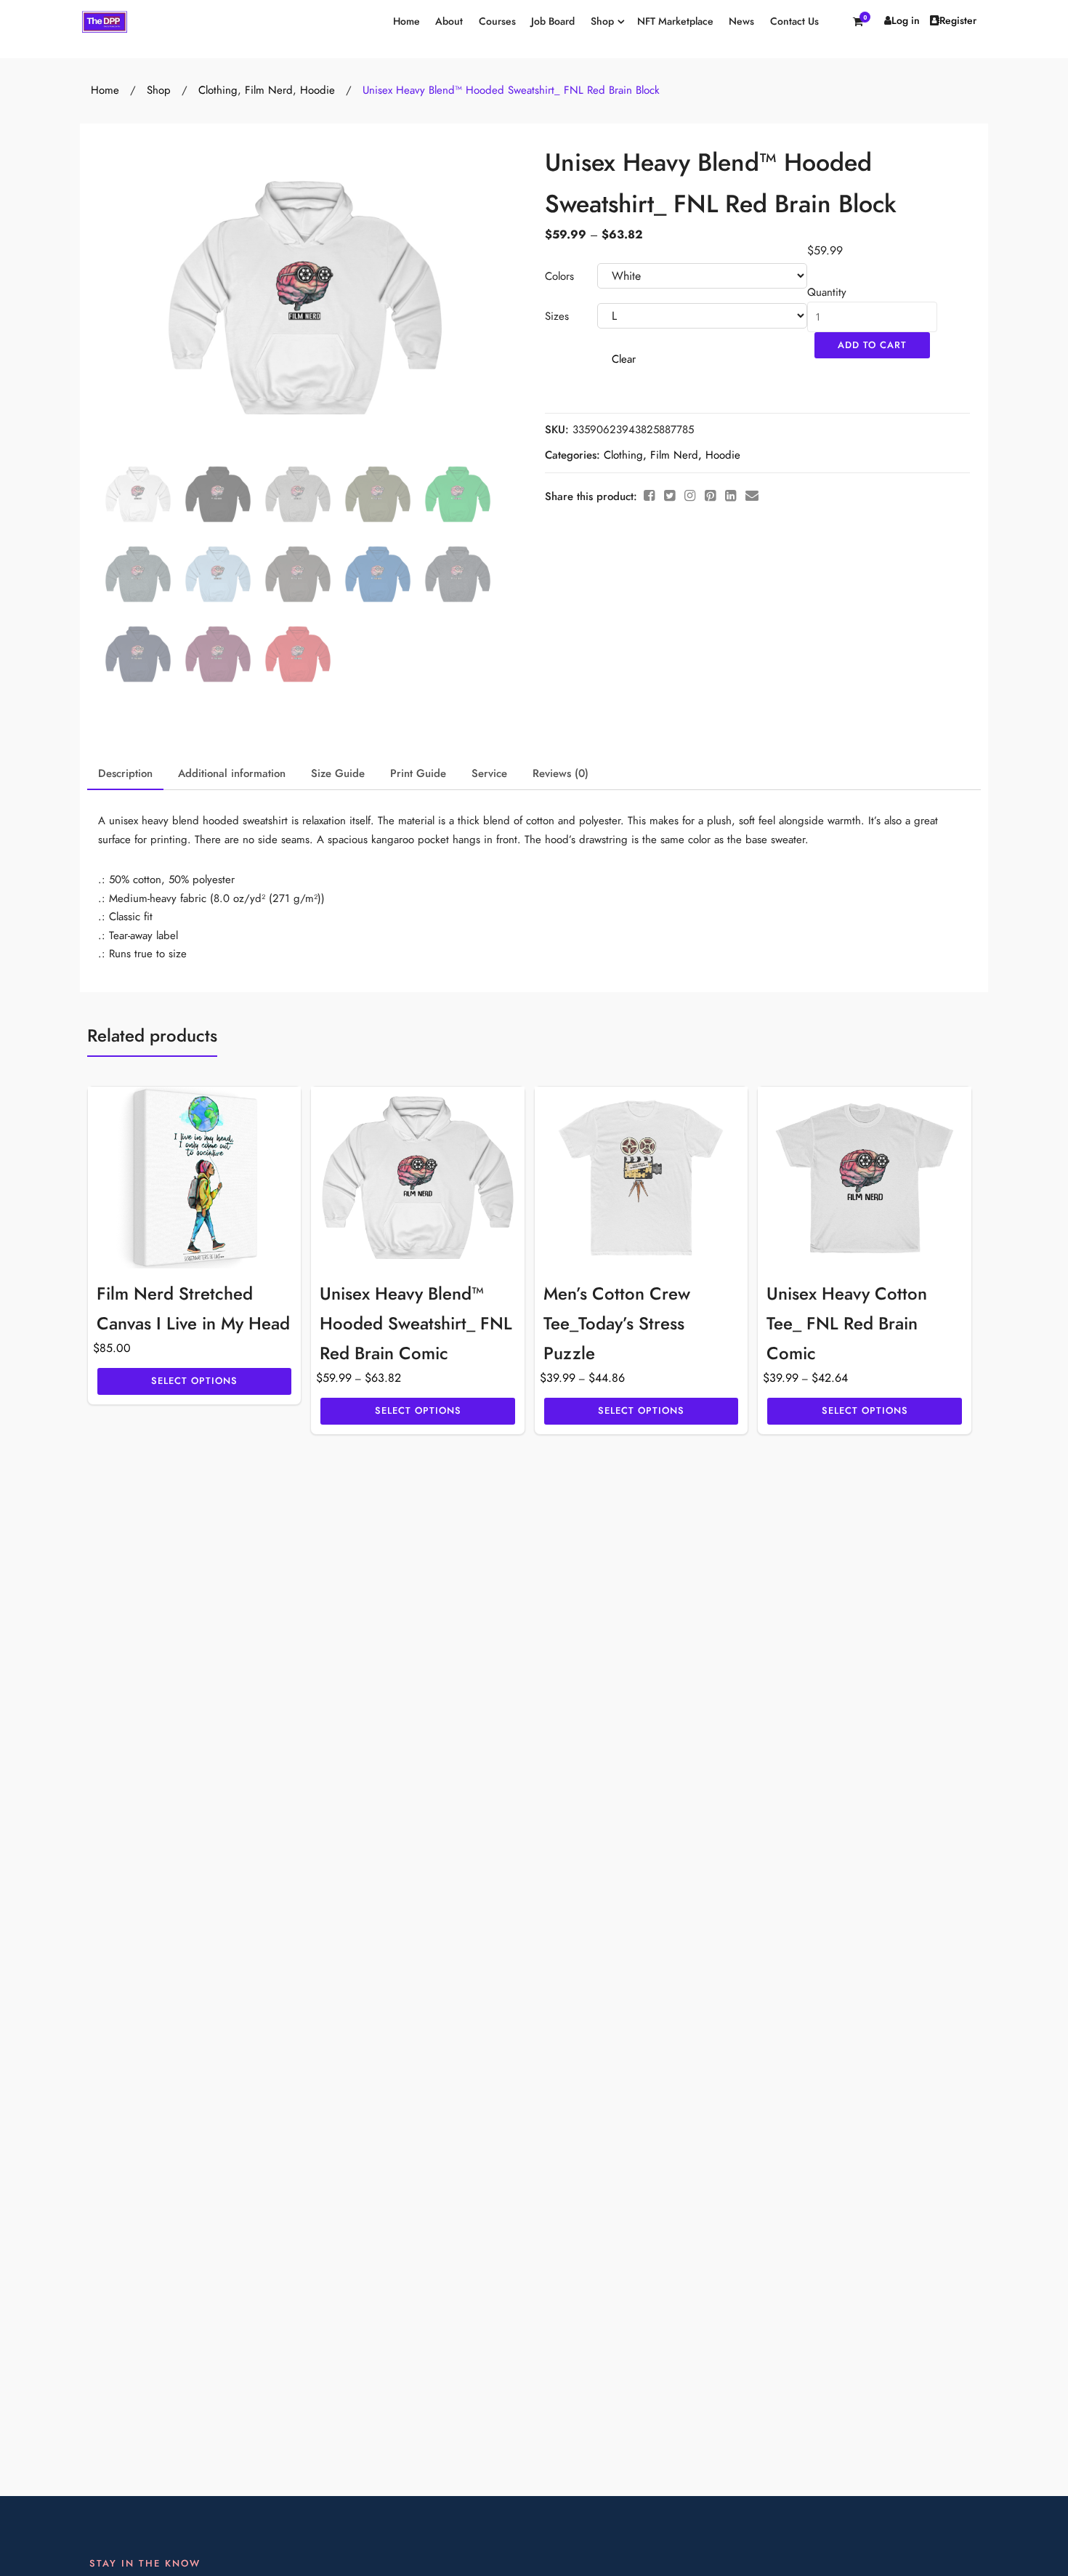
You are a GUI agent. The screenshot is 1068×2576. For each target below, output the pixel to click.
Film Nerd (269, 90)
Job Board (553, 21)
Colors (559, 276)
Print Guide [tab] (418, 773)
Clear (624, 359)
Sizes (557, 316)
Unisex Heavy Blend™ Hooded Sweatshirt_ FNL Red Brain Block (511, 90)
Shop (602, 21)
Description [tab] (125, 773)
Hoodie (317, 90)
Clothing (218, 90)
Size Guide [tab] (338, 773)
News (741, 21)
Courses (497, 21)
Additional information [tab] (232, 773)
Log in (906, 21)
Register (958, 21)
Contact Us (794, 21)
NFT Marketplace (675, 21)
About (449, 21)
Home (406, 21)
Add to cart (872, 345)
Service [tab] (489, 773)
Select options (194, 1381)
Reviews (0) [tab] (561, 773)
